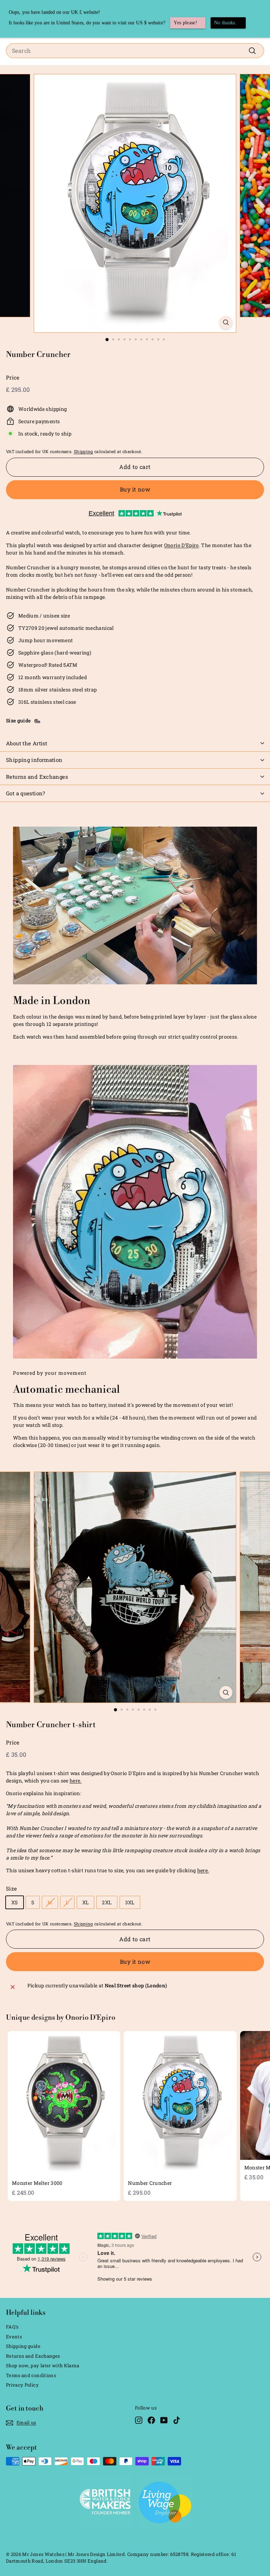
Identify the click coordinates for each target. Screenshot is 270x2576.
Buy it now (135, 489)
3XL (130, 1902)
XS (15, 1902)
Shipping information (34, 760)
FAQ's (12, 2327)
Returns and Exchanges (37, 777)
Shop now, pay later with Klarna (43, 2365)
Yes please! (185, 23)
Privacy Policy (22, 2385)
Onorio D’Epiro (182, 545)
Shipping (83, 452)
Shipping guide (23, 2346)
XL (86, 1902)
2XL (107, 1902)
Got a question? (26, 793)
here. (76, 1781)
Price (13, 377)
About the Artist (27, 743)
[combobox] (135, 51)
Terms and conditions (31, 2375)
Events (14, 2337)
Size (11, 1888)
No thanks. (226, 23)
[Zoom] (226, 322)
